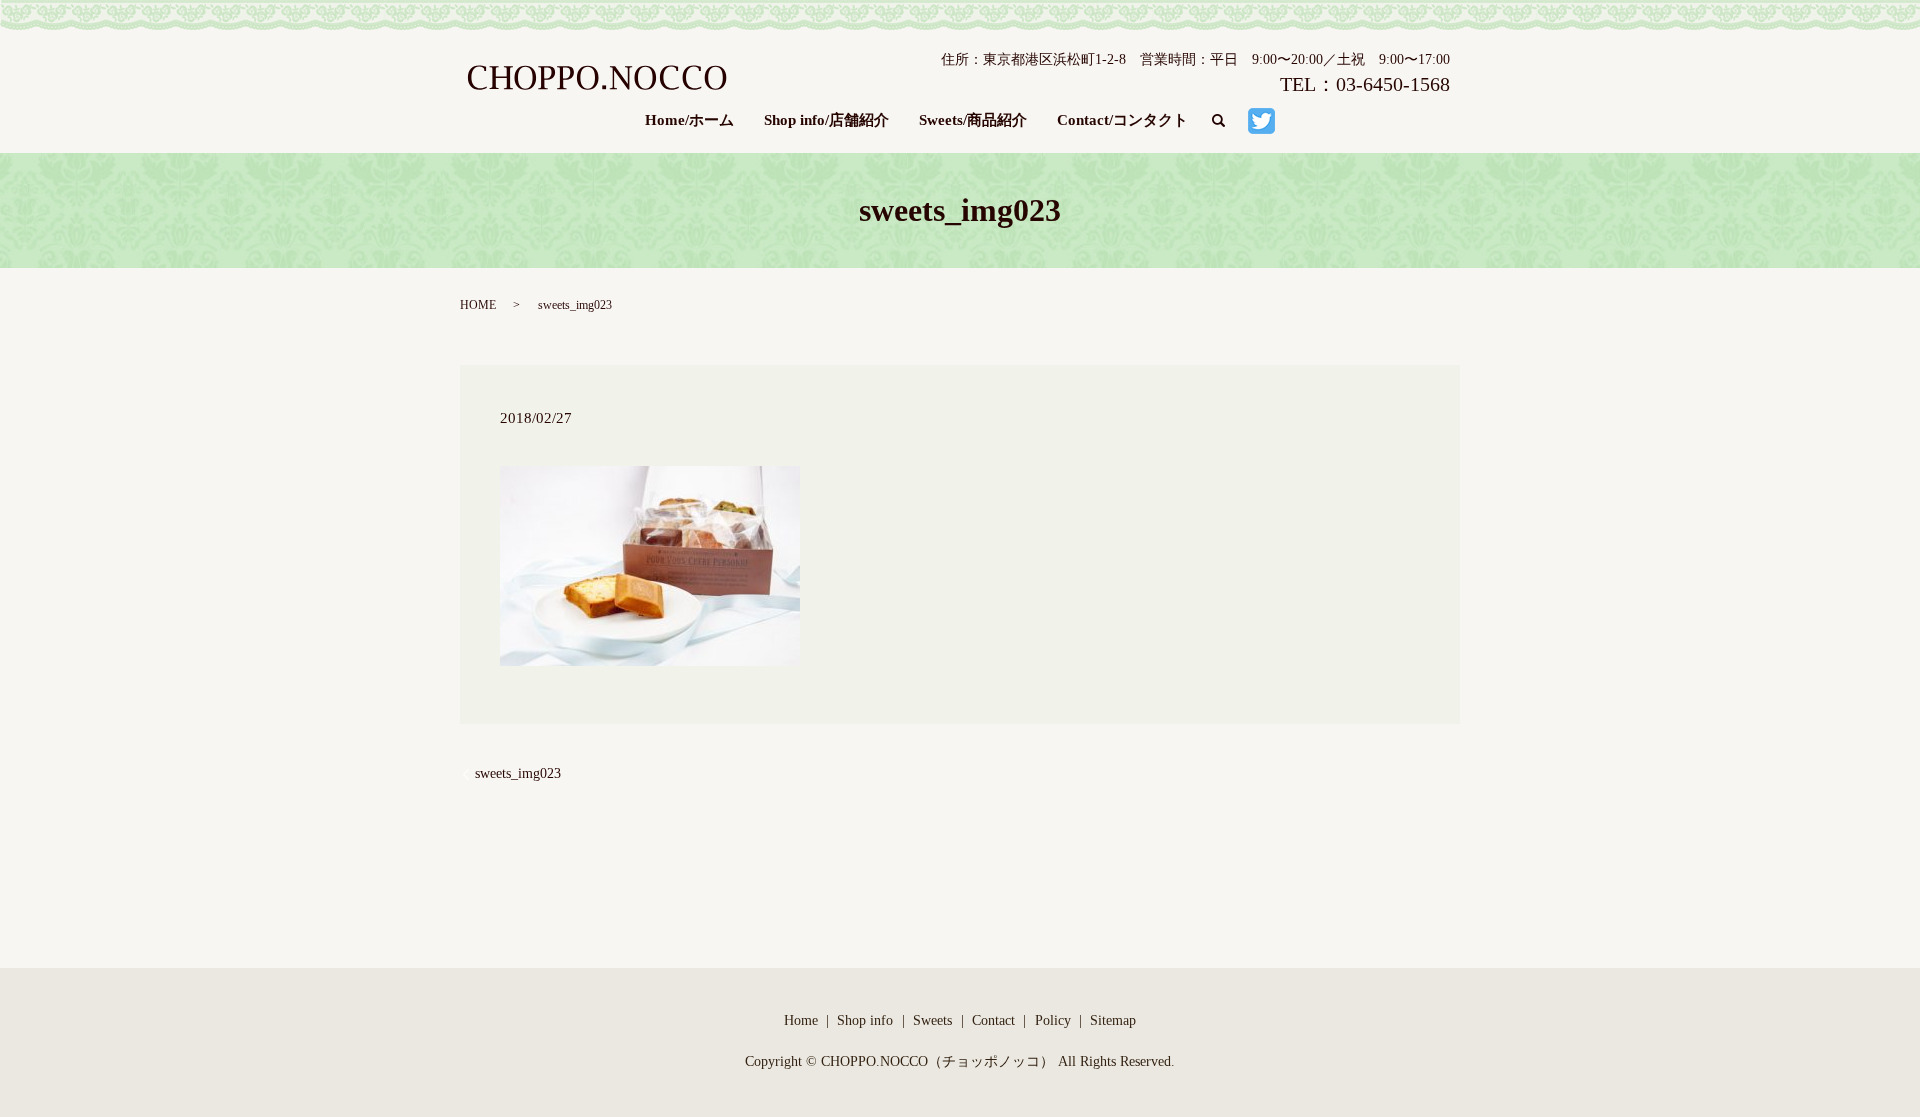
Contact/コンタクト (1122, 120)
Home (801, 1020)
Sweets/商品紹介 (973, 120)
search (1225, 121)
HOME (478, 305)
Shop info (865, 1020)
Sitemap (1113, 1020)
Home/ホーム (689, 120)
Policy (1053, 1020)
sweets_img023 (518, 773)
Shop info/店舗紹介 (826, 120)
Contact (993, 1020)
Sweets (932, 1020)
